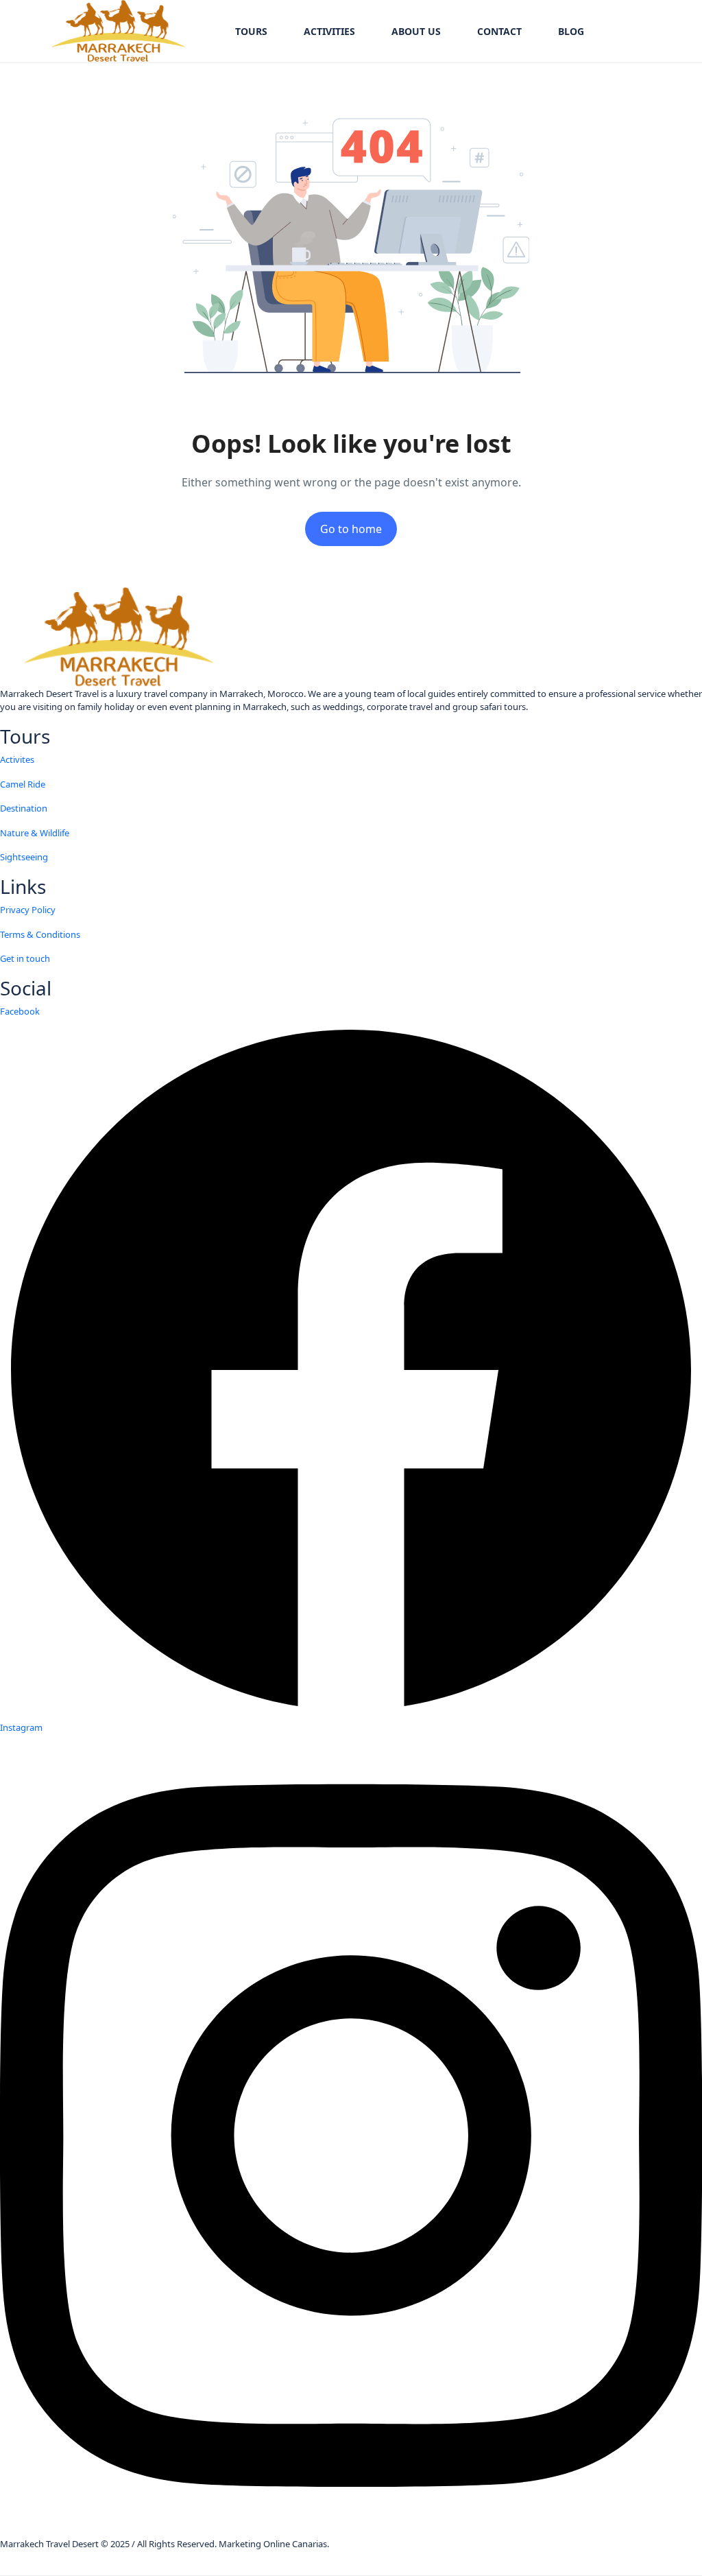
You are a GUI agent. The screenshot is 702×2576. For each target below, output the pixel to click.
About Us (416, 31)
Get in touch (25, 958)
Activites (17, 759)
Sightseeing (24, 857)
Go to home (351, 529)
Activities (329, 31)
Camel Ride (23, 784)
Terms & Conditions (40, 934)
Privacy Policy (28, 910)
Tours (251, 31)
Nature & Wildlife (35, 833)
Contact (499, 31)
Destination (24, 808)
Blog (571, 31)
